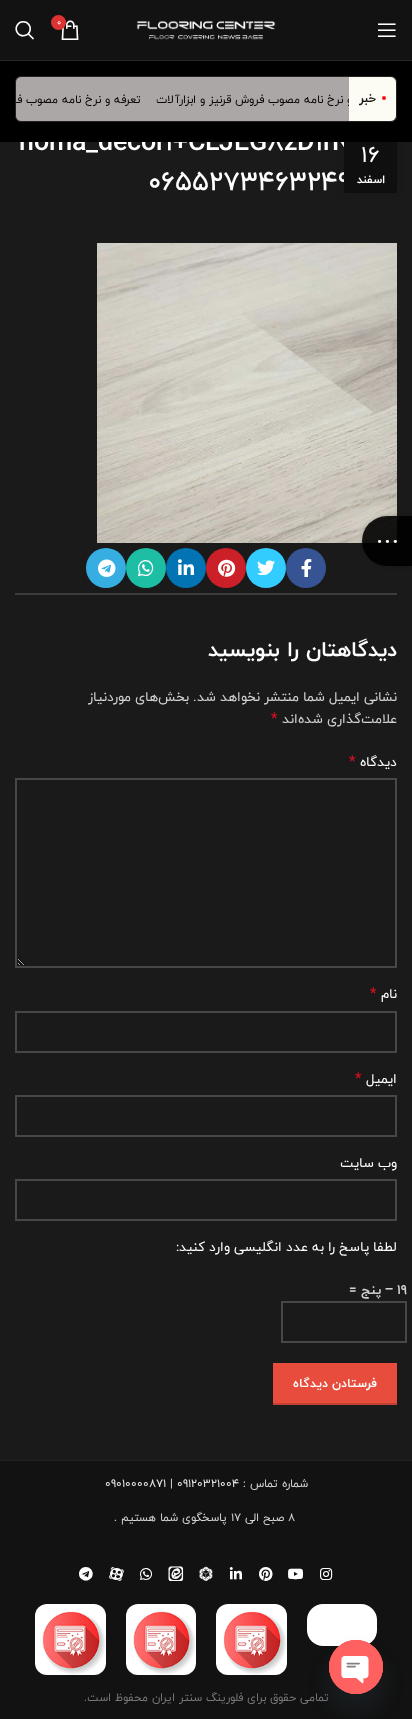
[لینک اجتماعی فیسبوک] (306, 568)
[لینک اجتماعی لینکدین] (186, 568)
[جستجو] (25, 30)
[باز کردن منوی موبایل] (387, 30)
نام (383, 994)
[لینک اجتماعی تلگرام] (106, 568)
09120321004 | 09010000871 (172, 1483)
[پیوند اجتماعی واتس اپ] (146, 568)
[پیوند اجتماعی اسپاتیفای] (206, 1574)
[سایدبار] (387, 541)
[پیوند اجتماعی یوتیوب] (296, 1574)
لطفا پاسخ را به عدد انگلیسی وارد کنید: (286, 1247)
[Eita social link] (176, 1574)
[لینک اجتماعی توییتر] (266, 568)
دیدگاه (373, 762)
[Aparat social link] (116, 1574)
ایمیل (376, 1079)
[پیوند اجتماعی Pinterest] (226, 568)
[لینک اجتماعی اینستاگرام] (326, 1574)
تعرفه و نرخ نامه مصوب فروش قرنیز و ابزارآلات (279, 99)
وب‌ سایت (368, 1163)
